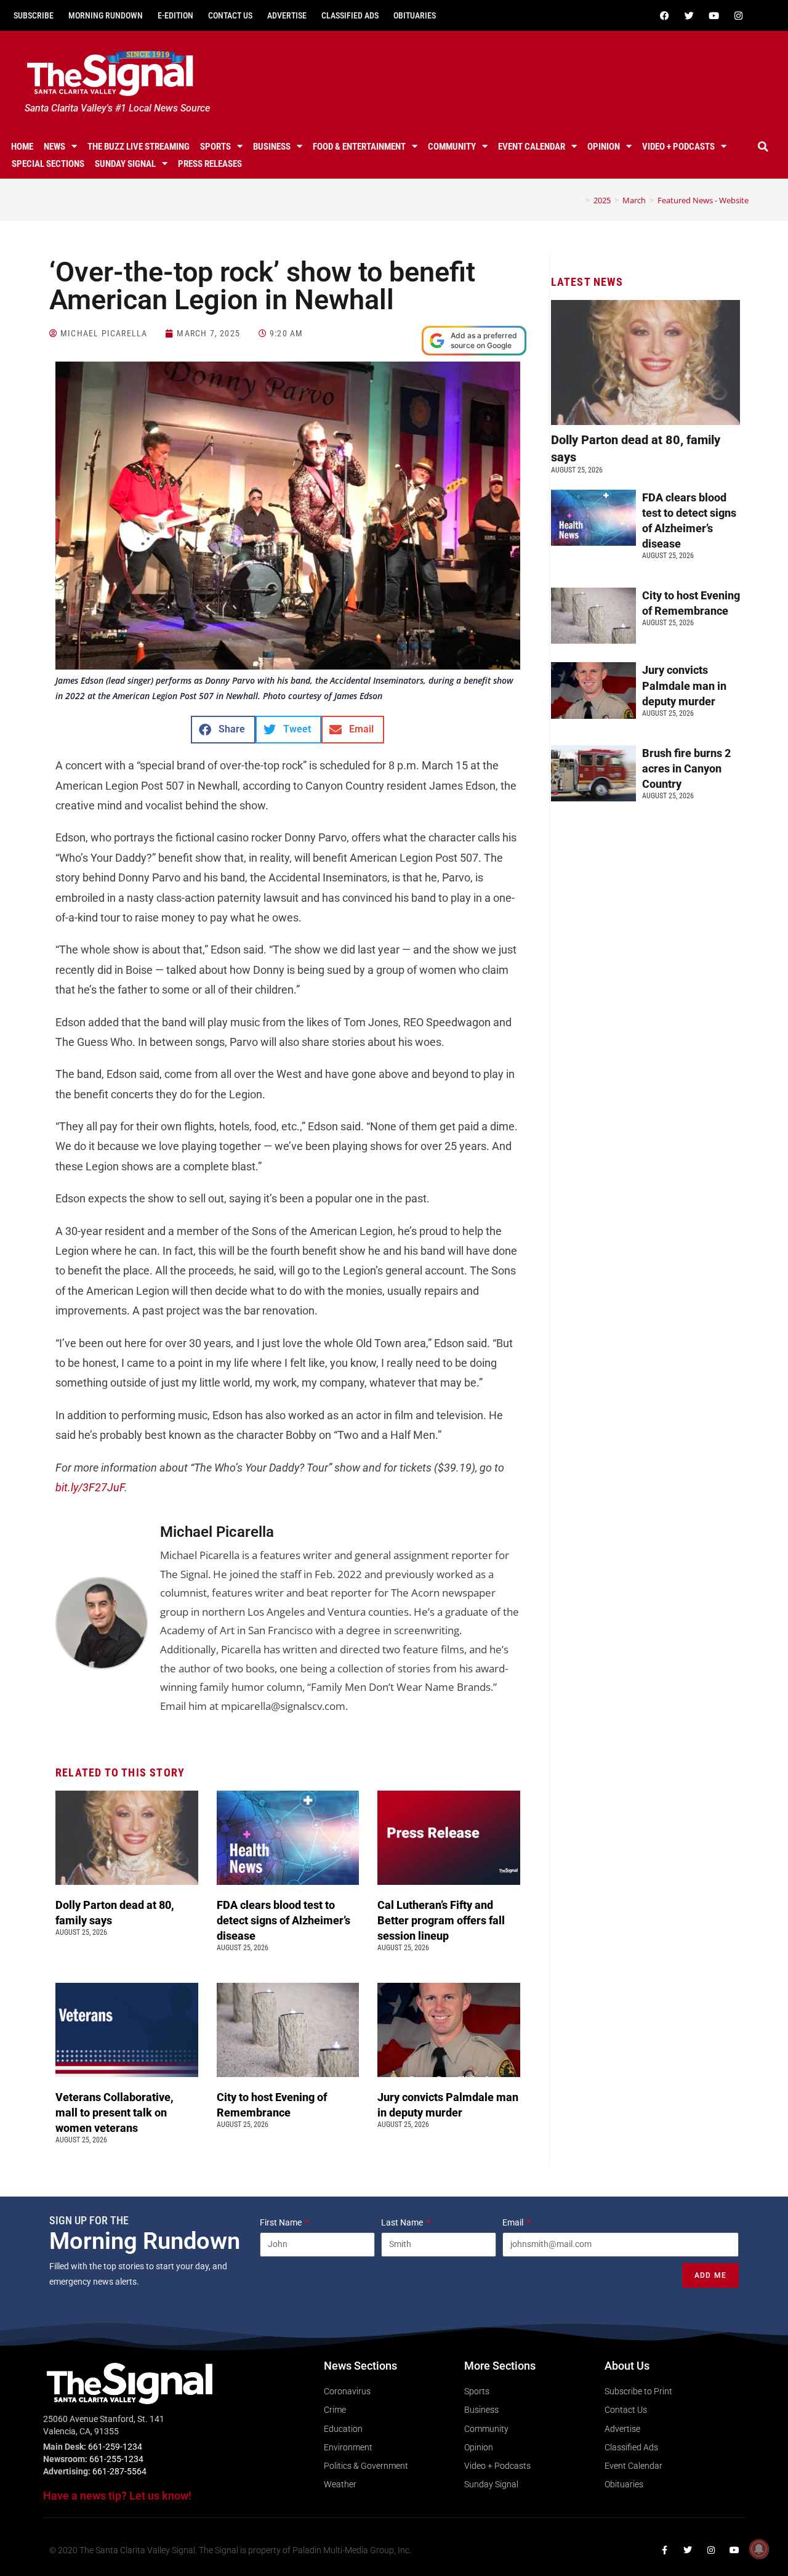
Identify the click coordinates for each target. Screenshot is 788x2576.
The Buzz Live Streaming (139, 147)
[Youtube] (714, 15)
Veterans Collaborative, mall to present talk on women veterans (115, 2112)
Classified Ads (350, 15)
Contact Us (230, 15)
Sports (215, 147)
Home (22, 147)
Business (272, 147)
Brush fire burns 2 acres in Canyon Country (686, 768)
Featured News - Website (703, 200)
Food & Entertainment (359, 147)
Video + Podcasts (678, 147)
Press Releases (210, 164)
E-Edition (175, 15)
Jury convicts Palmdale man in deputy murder (684, 685)
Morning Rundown (106, 15)
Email (514, 2222)
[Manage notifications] (759, 2549)
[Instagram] (738, 15)
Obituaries (415, 15)
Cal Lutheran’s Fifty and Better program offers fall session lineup (441, 1920)
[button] (763, 147)
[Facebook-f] (664, 2550)
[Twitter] (689, 15)
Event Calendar (532, 147)
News (54, 147)
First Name (282, 2222)
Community (452, 147)
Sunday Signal (125, 164)
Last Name (403, 2222)
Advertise (287, 15)
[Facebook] (664, 15)
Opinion (604, 147)
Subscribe (34, 15)
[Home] (579, 200)
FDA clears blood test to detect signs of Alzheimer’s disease (283, 1920)
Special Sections (48, 164)
